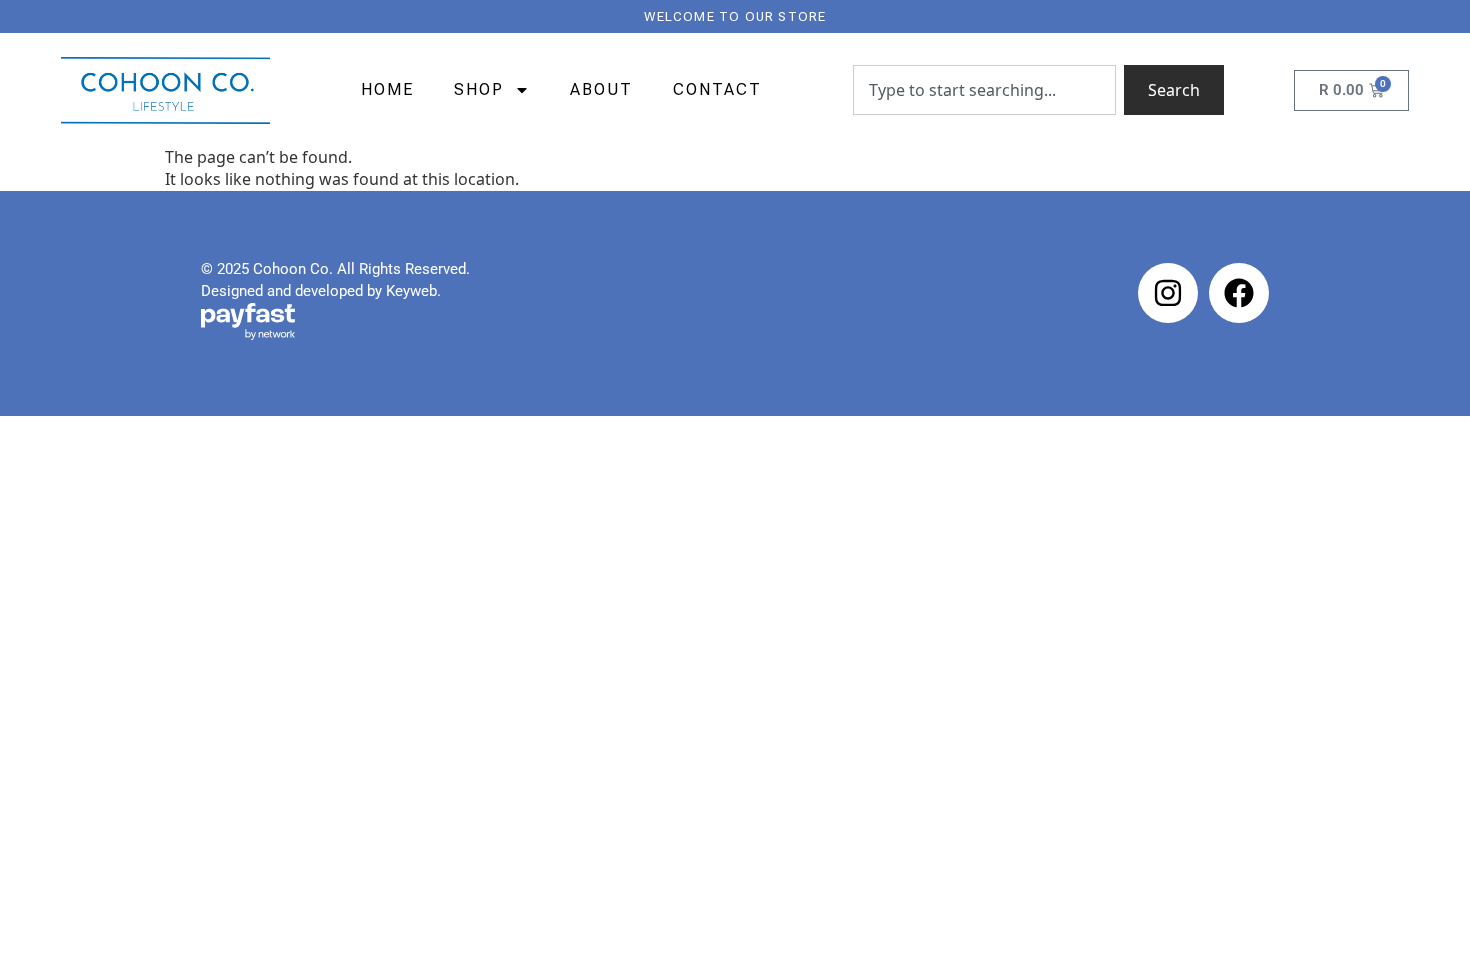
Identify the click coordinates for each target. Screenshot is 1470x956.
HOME (387, 89)
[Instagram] (1168, 293)
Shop (479, 89)
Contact (717, 89)
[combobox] (984, 90)
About (601, 89)
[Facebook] (1239, 293)
